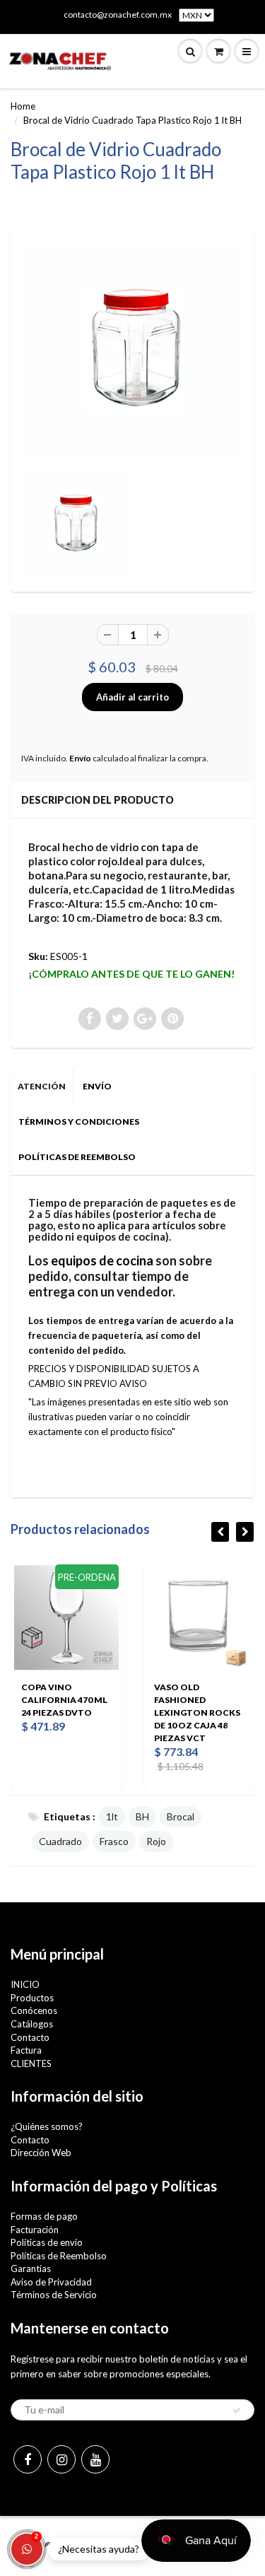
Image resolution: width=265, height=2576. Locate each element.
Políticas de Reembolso (59, 2256)
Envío (80, 758)
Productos (32, 1998)
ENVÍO (97, 1086)
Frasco (114, 1841)
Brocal (181, 1816)
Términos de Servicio (54, 2295)
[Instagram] (61, 2459)
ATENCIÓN (42, 1086)
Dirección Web (41, 2153)
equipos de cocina (102, 1260)
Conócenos (34, 2010)
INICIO (25, 1984)
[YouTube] (95, 2459)
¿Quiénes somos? (47, 2126)
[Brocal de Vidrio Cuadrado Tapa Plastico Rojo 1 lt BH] (132, 351)
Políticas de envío (47, 2242)
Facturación (35, 2230)
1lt (112, 1816)
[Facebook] (28, 2459)
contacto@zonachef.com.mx (118, 14)
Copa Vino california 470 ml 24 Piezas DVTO (64, 1700)
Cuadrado (60, 1841)
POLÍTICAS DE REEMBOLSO (77, 1157)
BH (142, 1816)
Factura (26, 2050)
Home (23, 106)
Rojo (156, 1841)
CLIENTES (31, 2063)
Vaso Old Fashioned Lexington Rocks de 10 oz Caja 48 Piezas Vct (197, 1713)
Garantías (31, 2268)
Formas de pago (44, 2216)
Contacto (30, 2037)
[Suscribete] (237, 2411)
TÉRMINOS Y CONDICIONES (79, 1122)
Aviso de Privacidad (51, 2282)
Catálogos (32, 2024)
